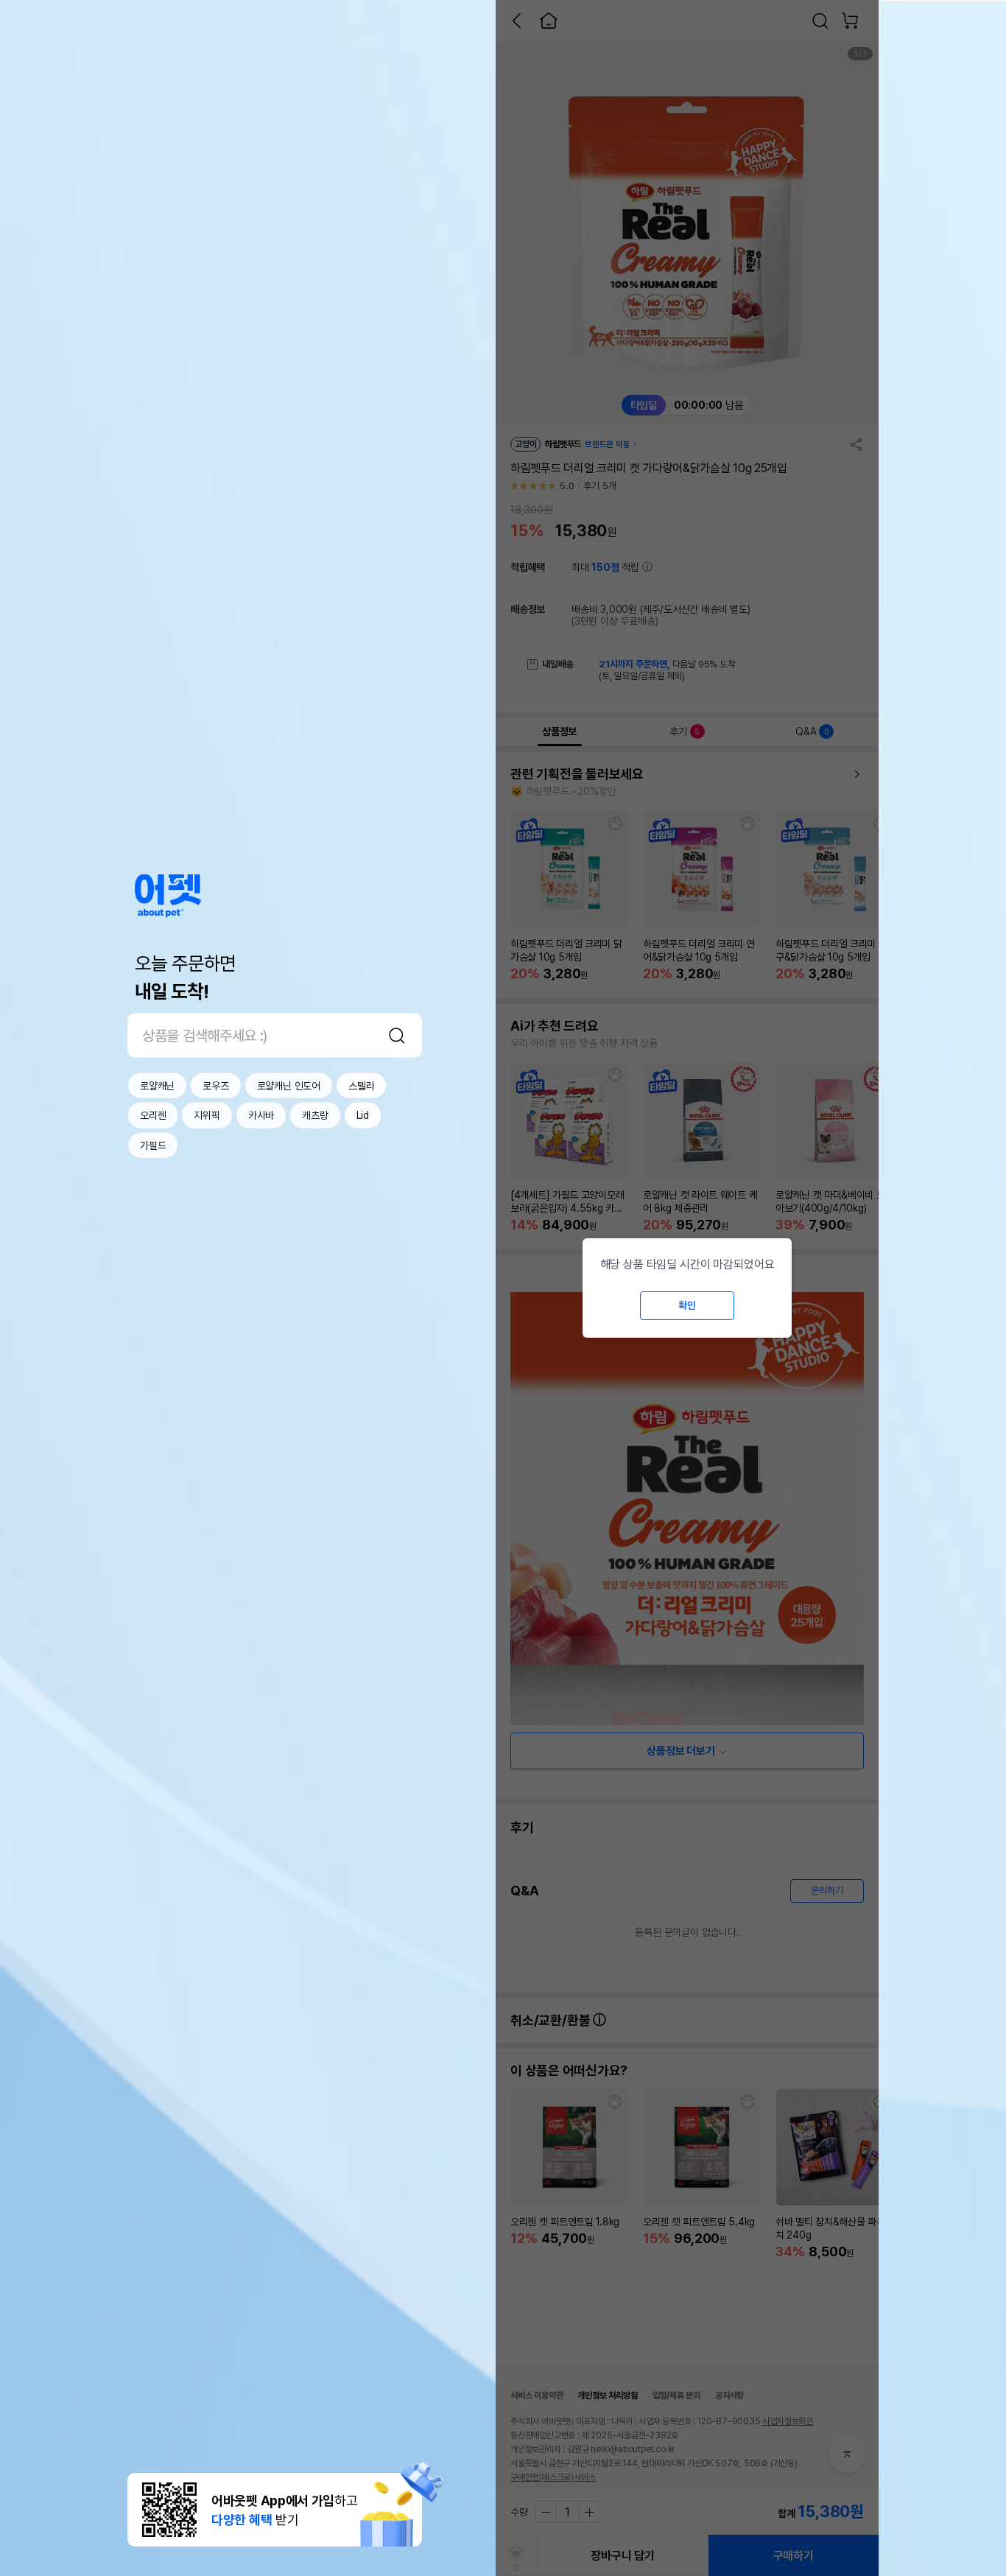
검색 (397, 1035)
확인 (687, 1305)
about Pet (168, 895)
